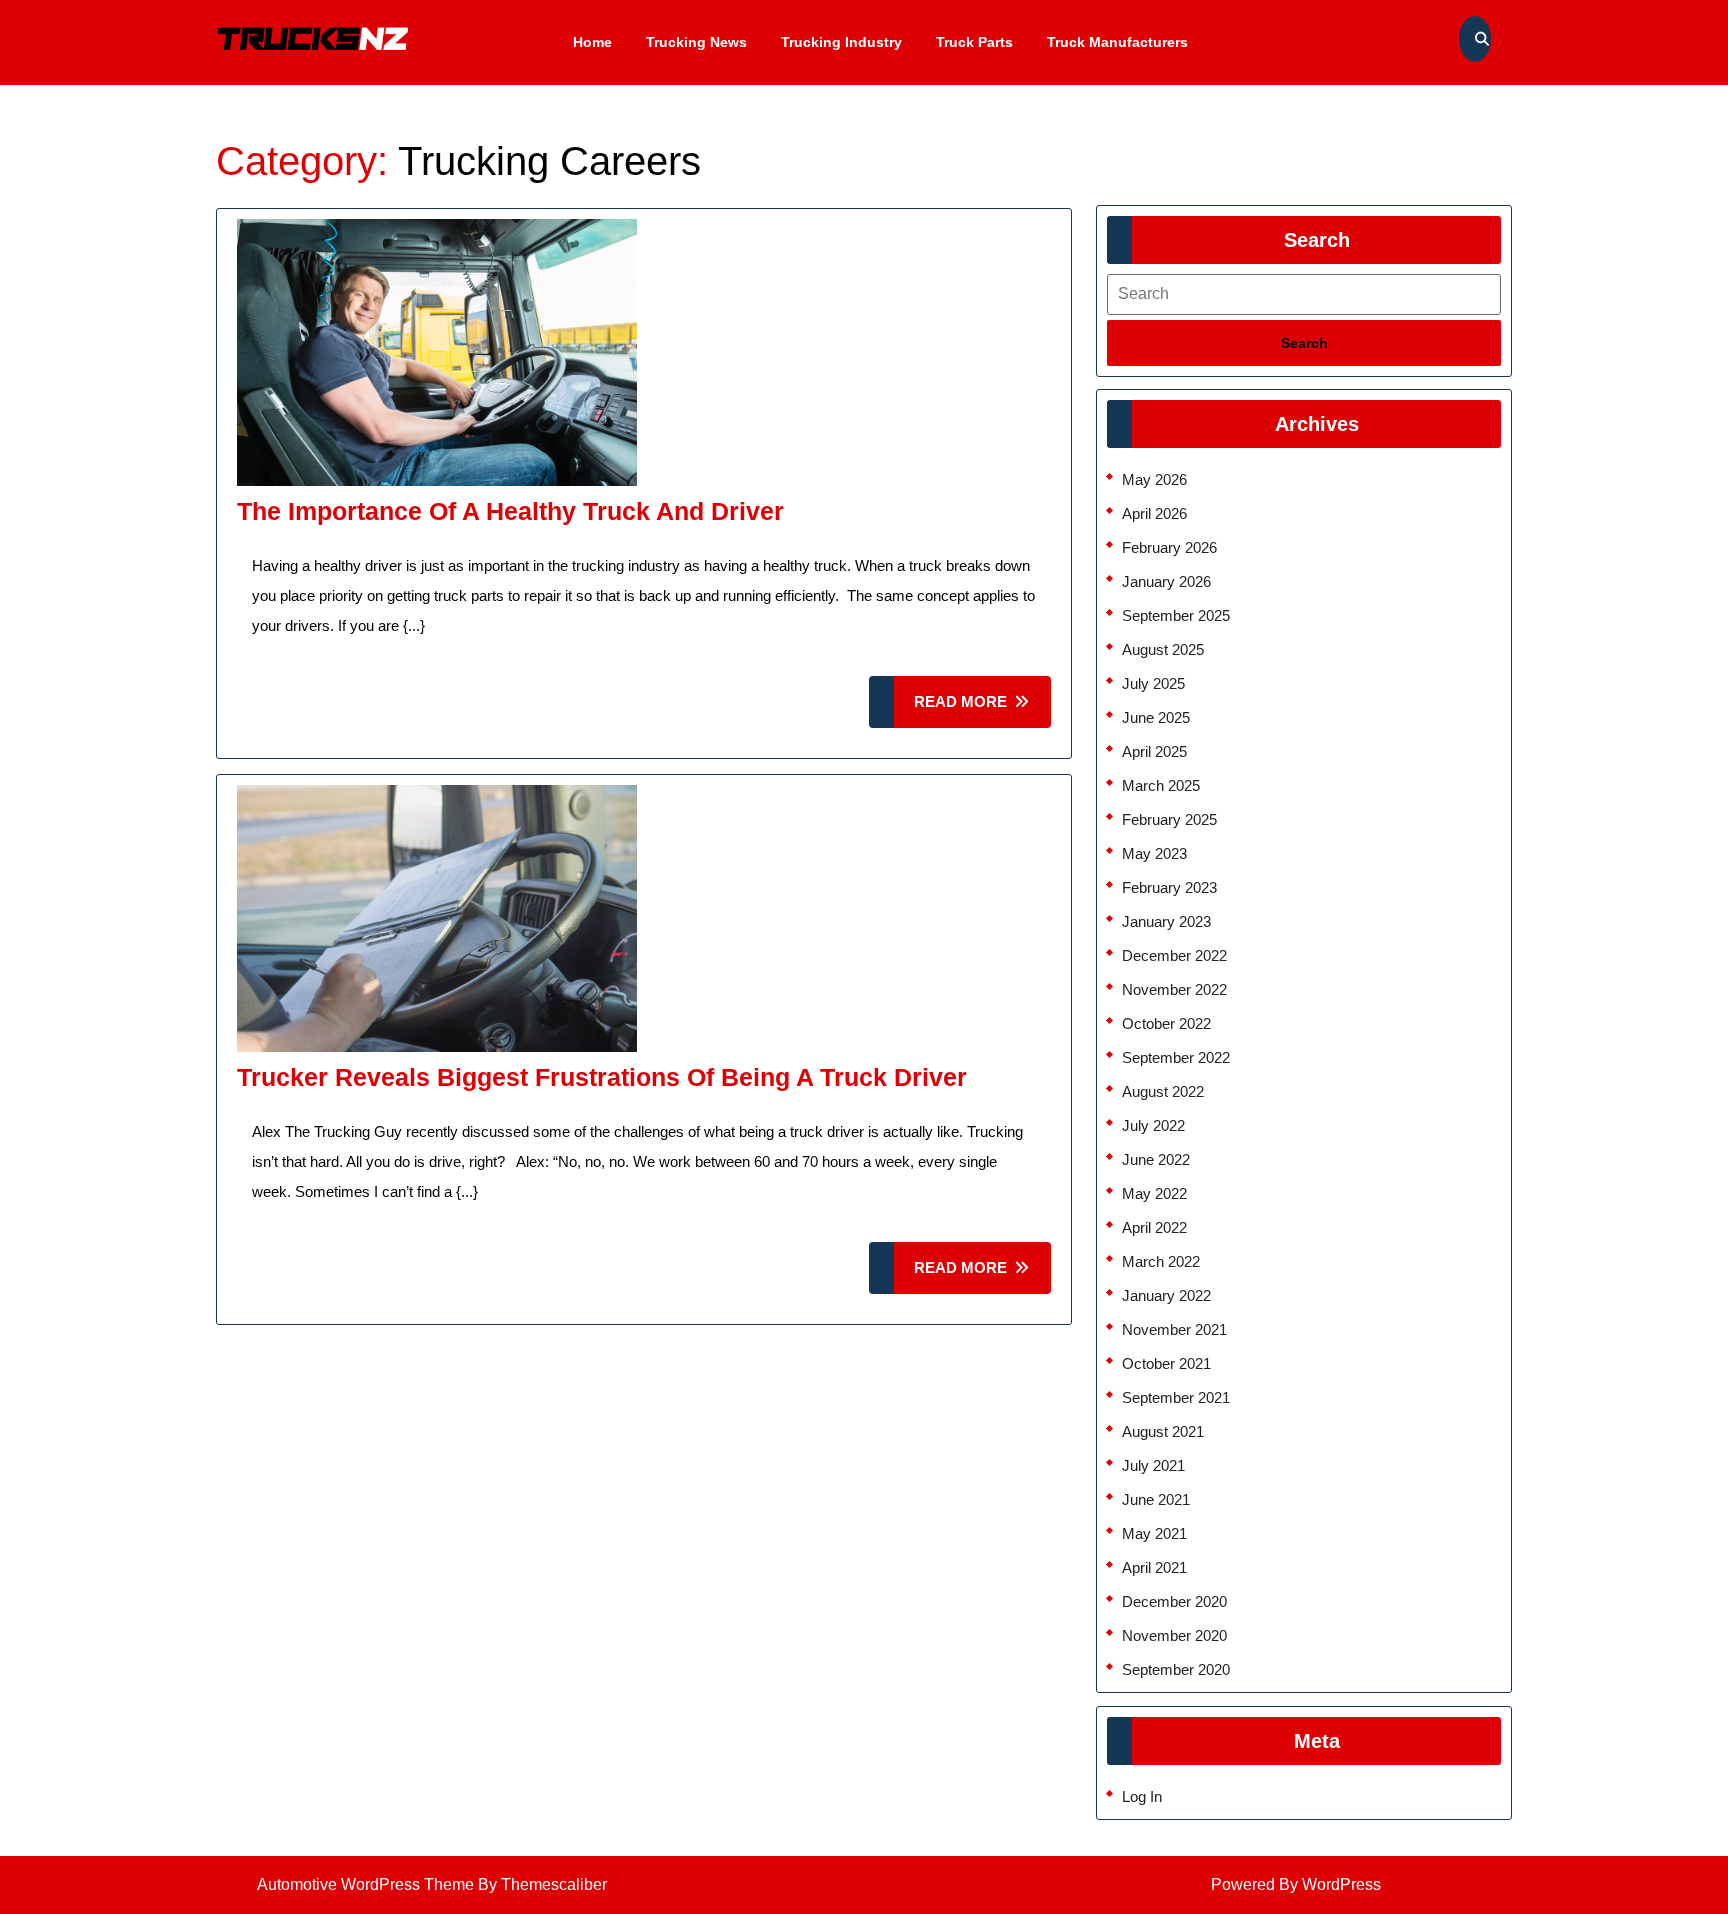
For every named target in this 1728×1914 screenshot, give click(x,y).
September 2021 (1176, 1397)
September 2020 (1176, 1669)
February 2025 (1169, 819)
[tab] (1304, 343)
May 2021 (1154, 1533)
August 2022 (1163, 1091)
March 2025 (1161, 785)
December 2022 (1174, 955)
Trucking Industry (841, 42)
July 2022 (1153, 1125)
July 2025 (1153, 683)
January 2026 (1166, 581)
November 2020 (1174, 1635)
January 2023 (1166, 921)
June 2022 (1156, 1159)
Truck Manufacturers (1117, 42)
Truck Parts (974, 42)
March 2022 (1161, 1261)
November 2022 (1174, 989)
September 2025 (1176, 615)
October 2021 (1166, 1363)
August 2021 (1163, 1431)
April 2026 (1154, 513)
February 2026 (1169, 547)
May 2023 (1154, 853)
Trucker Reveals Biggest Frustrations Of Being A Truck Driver (602, 1077)
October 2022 (1166, 1023)
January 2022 (1166, 1295)
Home (592, 42)
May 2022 (1154, 1193)
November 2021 (1174, 1329)
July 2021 (1153, 1465)
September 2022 (1176, 1057)
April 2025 (1154, 751)
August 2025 (1163, 649)
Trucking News (696, 42)
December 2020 (1174, 1601)
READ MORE (982, 710)
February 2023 (1169, 887)
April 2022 (1154, 1227)
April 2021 (1154, 1567)
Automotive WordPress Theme (365, 1884)
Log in (1142, 1796)
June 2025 (1156, 717)
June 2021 (1156, 1499)
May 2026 (1154, 479)
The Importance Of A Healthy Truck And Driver (510, 511)
